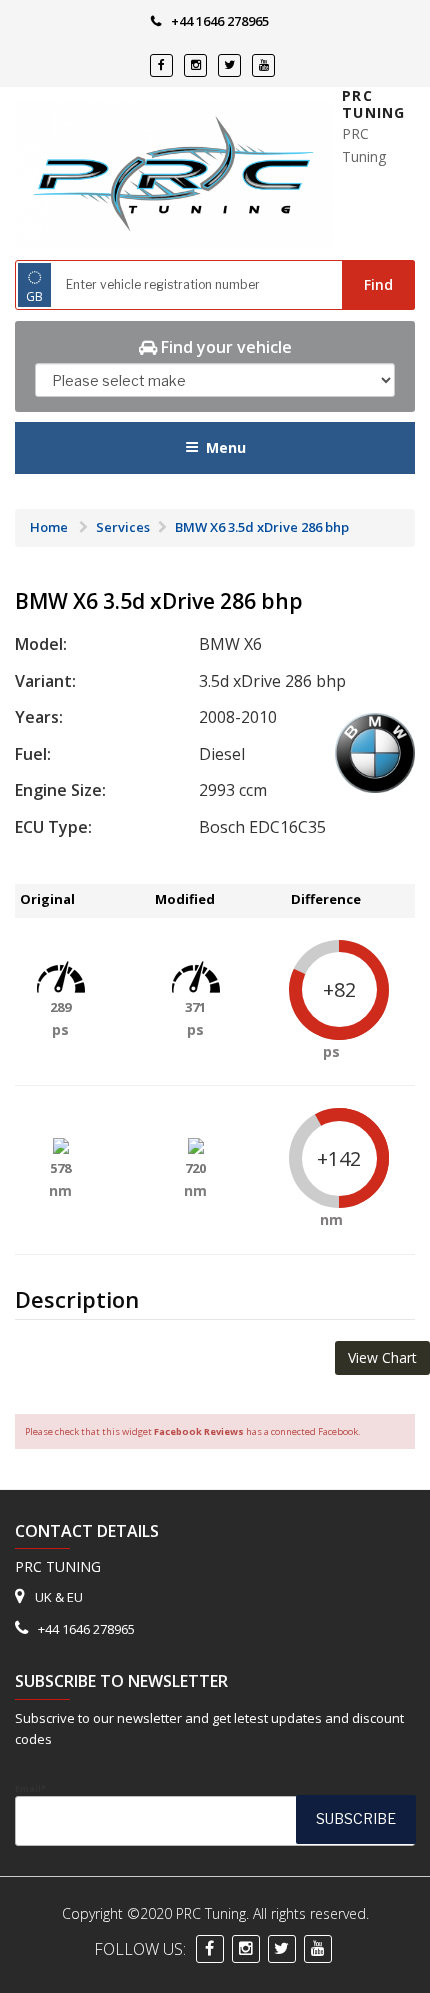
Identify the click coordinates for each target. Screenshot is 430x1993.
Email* (30, 1788)
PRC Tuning (373, 104)
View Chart (382, 1357)
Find (378, 284)
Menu (226, 447)
